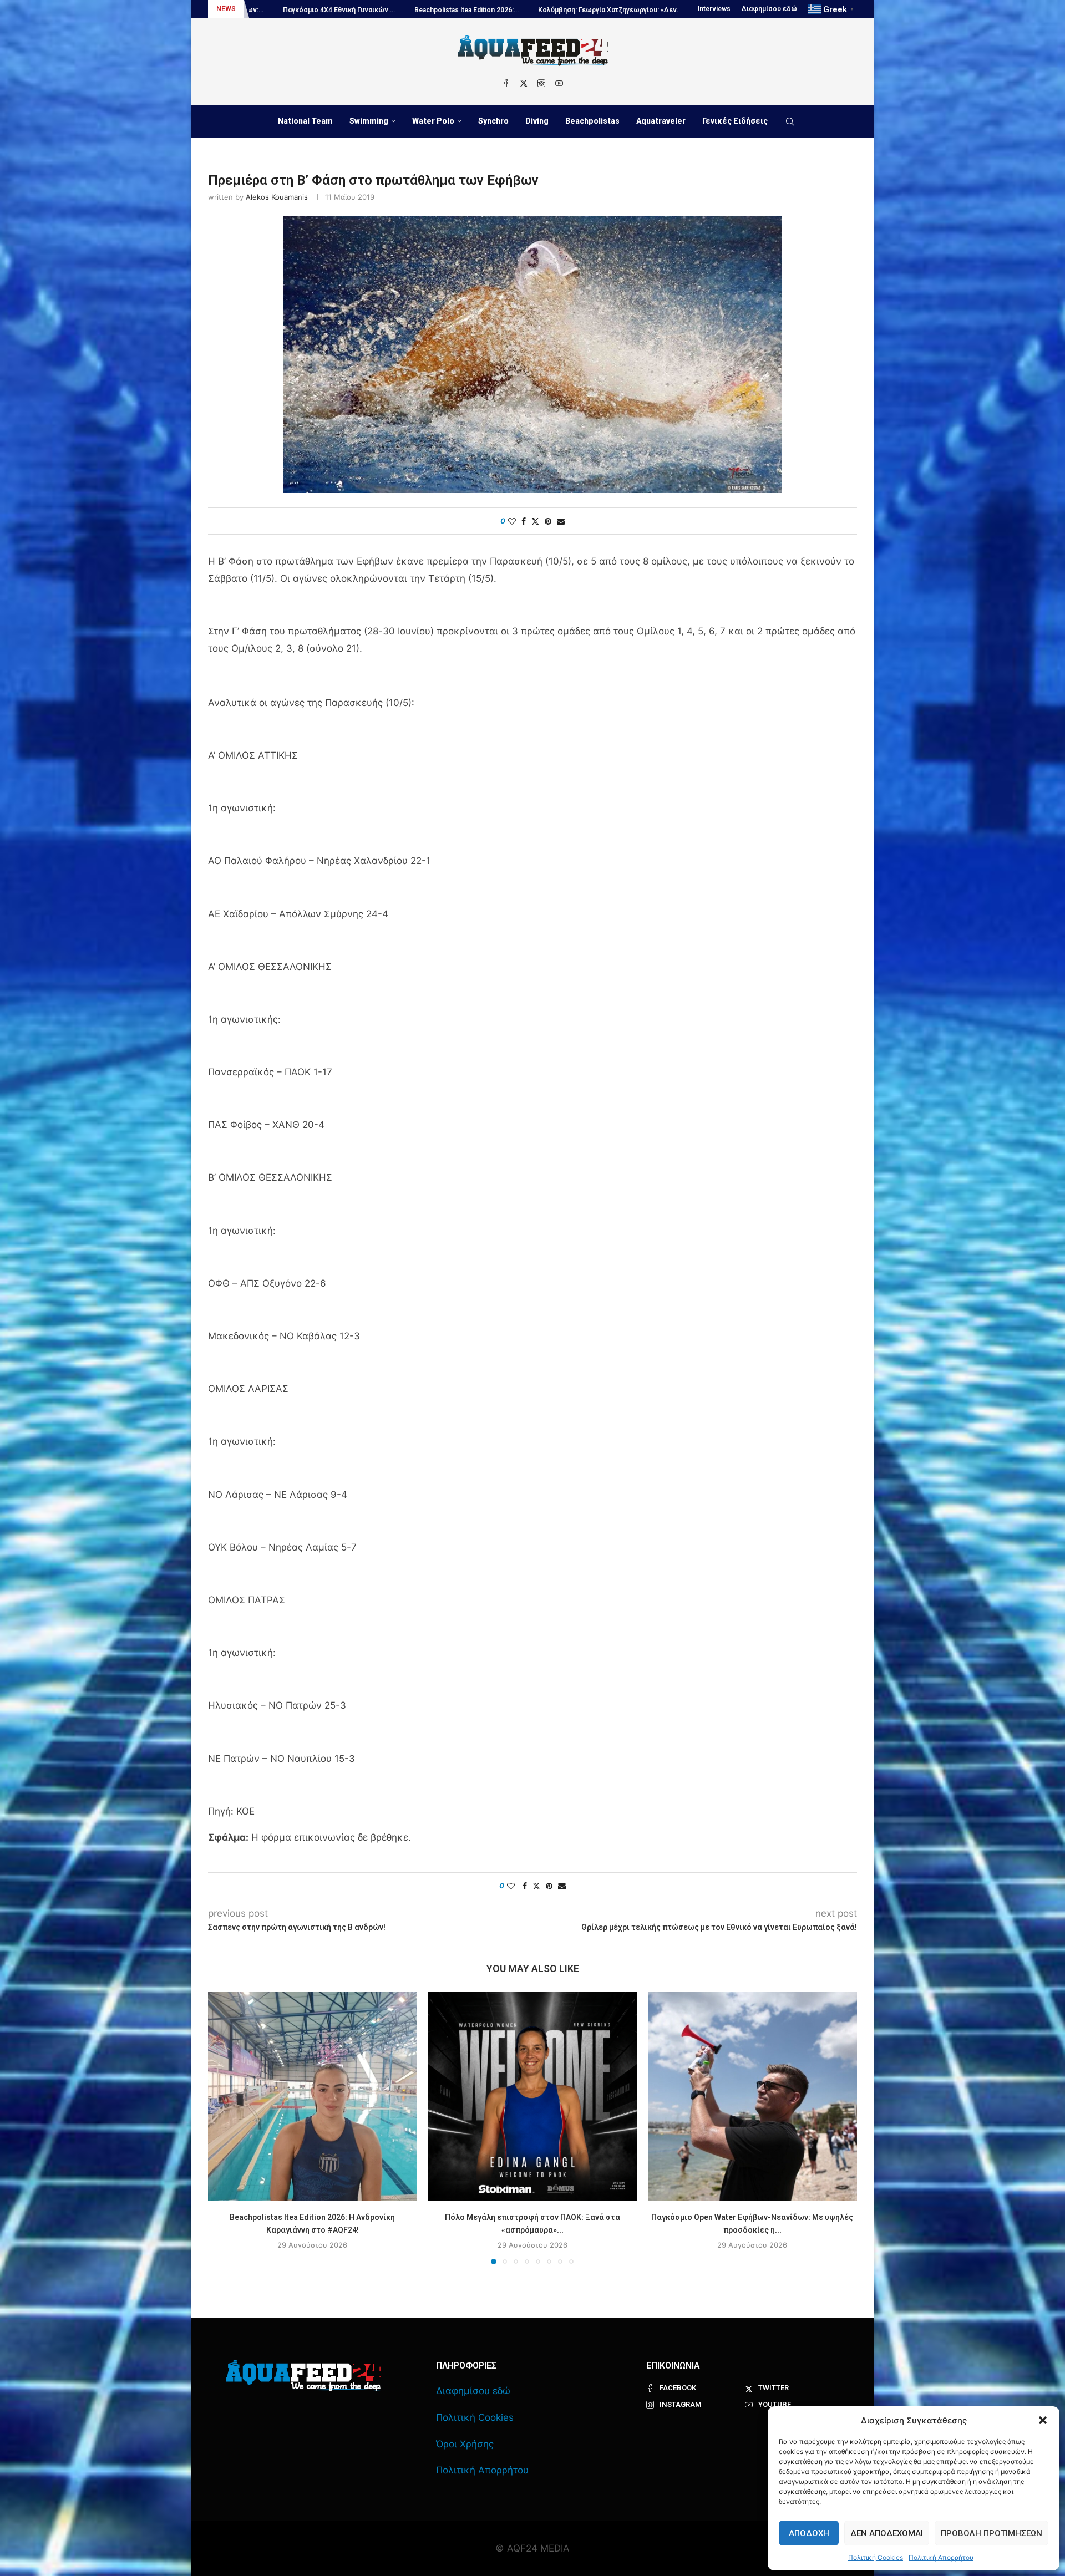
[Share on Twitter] (535, 521)
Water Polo (433, 121)
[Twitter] (524, 83)
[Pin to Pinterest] (548, 521)
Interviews (714, 9)
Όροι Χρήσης (465, 2444)
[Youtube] (559, 83)
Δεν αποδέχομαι (887, 2533)
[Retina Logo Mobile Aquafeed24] (303, 2376)
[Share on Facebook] (524, 521)
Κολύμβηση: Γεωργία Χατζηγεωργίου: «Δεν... (377, 10)
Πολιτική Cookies (876, 2557)
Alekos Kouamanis (277, 197)
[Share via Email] (561, 521)
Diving (537, 121)
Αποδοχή (809, 2533)
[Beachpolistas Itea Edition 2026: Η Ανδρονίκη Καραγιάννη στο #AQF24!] (313, 2097)
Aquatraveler (661, 121)
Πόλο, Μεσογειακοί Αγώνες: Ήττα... (526, 10)
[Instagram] (541, 83)
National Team (305, 121)
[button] (1043, 2420)
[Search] (790, 121)
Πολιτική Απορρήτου (941, 2557)
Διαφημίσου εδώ (769, 9)
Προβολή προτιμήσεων (992, 2533)
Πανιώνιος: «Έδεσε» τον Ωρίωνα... (658, 10)
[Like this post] (512, 521)
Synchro (493, 121)
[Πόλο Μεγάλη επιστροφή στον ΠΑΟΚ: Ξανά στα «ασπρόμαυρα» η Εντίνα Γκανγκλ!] (533, 2097)
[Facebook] (506, 83)
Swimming (369, 121)
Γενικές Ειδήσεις (735, 121)
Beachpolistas (592, 121)
